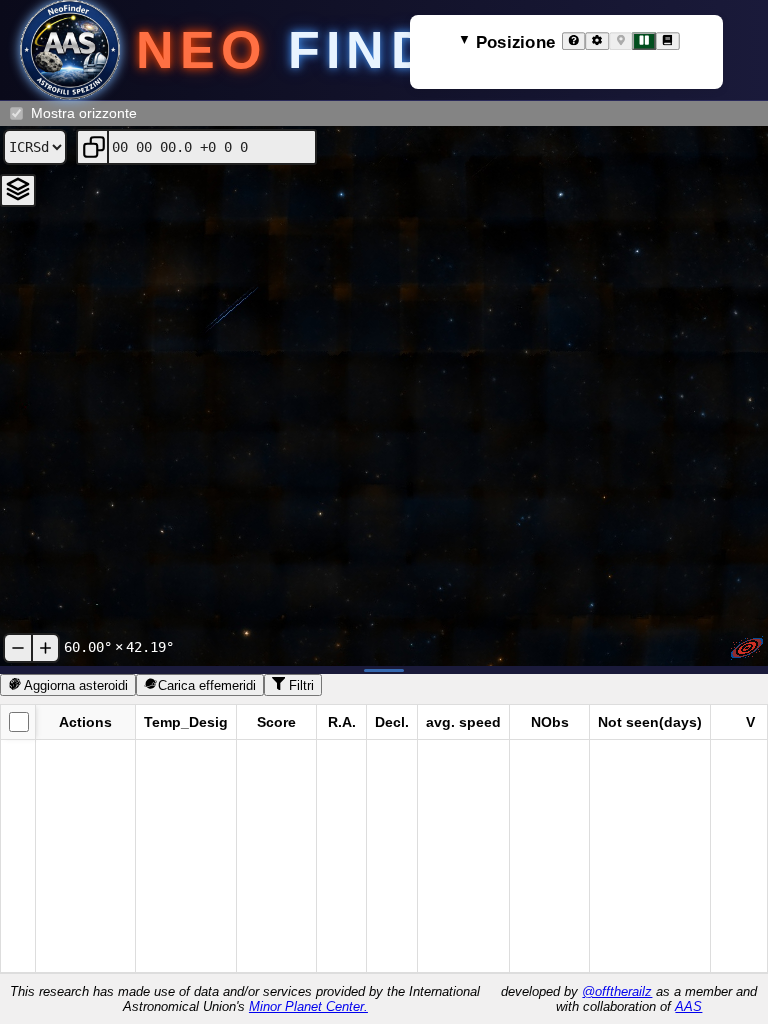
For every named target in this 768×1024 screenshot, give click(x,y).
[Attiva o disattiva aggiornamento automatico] (644, 41)
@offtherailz (617, 991)
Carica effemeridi (207, 685)
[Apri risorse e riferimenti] (667, 41)
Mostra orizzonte (84, 113)
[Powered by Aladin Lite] (747, 648)
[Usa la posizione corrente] (620, 41)
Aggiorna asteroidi (74, 685)
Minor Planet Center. (308, 1006)
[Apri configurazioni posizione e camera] (597, 41)
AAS (688, 1006)
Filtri (299, 685)
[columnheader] (18, 722)
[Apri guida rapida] (573, 41)
